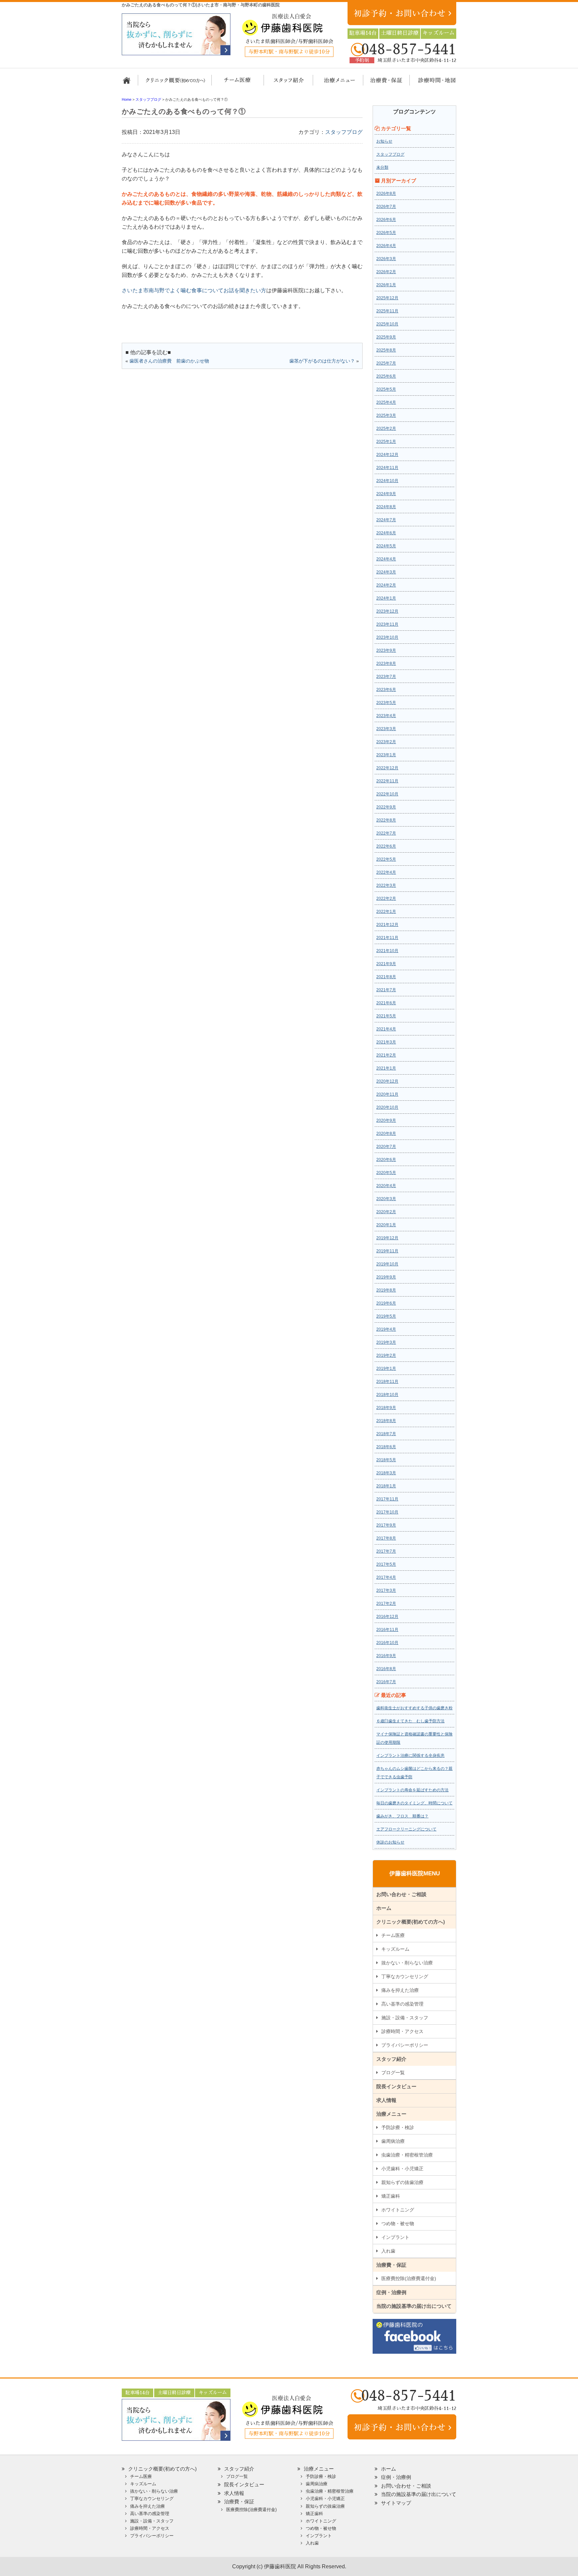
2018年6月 (386, 1447)
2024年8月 (386, 507)
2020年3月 (386, 1199)
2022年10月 (387, 794)
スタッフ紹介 (286, 83)
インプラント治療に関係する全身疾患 (410, 1755)
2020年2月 (386, 1212)
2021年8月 (386, 977)
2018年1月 (386, 1486)
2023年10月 (387, 637)
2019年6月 (386, 1303)
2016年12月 (387, 1617)
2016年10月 (387, 1643)
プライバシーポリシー (405, 2045)
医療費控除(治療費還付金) (409, 2278)
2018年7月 (386, 1434)
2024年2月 (386, 585)
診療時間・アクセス (402, 2031)
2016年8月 (386, 1669)
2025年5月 (386, 389)
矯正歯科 (391, 2196)
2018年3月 (386, 1473)
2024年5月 (386, 546)
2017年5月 (386, 1564)
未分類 (382, 167)
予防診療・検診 (398, 2127)
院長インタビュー (396, 2086)
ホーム (129, 83)
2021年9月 (386, 964)
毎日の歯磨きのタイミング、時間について (414, 1803)
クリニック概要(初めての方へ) (175, 83)
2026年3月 (386, 259)
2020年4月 (386, 1186)
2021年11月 (387, 938)
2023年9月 (386, 650)
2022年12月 (387, 768)
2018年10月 (387, 1395)
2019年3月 (386, 1342)
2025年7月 (386, 363)
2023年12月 (387, 611)
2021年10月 (387, 951)
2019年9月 (386, 1277)
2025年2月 (386, 428)
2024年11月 (387, 468)
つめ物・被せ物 (398, 2223)
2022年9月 (386, 807)
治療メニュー (333, 83)
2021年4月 (386, 1029)
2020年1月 (386, 1225)
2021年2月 (386, 1055)
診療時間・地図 (432, 83)
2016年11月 (387, 1630)
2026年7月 (386, 207)
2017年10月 (387, 1512)
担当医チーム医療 (239, 83)
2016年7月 (386, 1682)
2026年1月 (386, 285)
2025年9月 (386, 337)
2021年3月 (386, 1042)
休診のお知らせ (390, 1842)
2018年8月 (386, 1421)
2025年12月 (387, 298)
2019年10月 (387, 1264)
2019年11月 (387, 1251)
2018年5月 (386, 1460)
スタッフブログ (344, 132)
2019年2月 (386, 1355)
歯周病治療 (393, 2141)
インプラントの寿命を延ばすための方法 (412, 1790)
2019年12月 (387, 1238)
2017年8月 (386, 1538)
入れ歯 (388, 2251)
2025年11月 (387, 311)
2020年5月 (386, 1173)
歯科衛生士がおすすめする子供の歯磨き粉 (414, 1708)
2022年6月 (386, 846)
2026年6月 (386, 220)
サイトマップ (396, 2503)
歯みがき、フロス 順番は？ (402, 1816)
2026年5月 (386, 233)
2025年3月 (386, 415)
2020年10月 (387, 1107)
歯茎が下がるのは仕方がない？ (322, 361)
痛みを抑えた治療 (400, 1990)
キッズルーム (395, 1949)
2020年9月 (386, 1120)
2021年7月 (386, 990)
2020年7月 (386, 1147)
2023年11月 (387, 624)
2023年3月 (386, 729)
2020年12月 (387, 1081)
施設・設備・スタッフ (405, 2018)
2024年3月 (386, 572)
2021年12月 (387, 925)
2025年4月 (386, 402)
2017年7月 (386, 1551)
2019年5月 (386, 1316)
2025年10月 (387, 324)
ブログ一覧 (393, 2073)
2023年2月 (386, 742)
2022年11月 (387, 781)
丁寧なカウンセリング (405, 1976)
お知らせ (384, 141)
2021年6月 (386, 1003)
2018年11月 (387, 1382)
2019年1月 (386, 1369)
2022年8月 (386, 820)
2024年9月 (386, 494)
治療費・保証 (383, 83)
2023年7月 (386, 677)
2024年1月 (386, 598)
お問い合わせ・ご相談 (401, 1894)
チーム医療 (393, 1935)
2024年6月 (386, 533)
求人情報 (386, 2100)
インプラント (395, 2237)
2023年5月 (386, 703)
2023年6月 (386, 690)
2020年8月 (386, 1134)
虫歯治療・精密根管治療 (407, 2155)
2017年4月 (386, 1577)
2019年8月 (386, 1290)
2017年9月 (386, 1525)
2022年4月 (386, 872)
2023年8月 (386, 663)
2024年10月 (387, 481)
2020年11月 (387, 1094)
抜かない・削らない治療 (407, 1963)
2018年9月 (386, 1408)
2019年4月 (386, 1329)
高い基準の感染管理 (402, 2004)
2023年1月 (386, 755)
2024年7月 (386, 520)
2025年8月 (386, 350)
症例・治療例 (391, 2292)
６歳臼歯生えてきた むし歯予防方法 (410, 1721)
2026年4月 (386, 246)
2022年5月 (386, 859)
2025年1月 (386, 442)
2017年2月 (386, 1604)
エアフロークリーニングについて (406, 1829)
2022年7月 (386, 833)
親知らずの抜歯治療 (402, 2182)
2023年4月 (386, 716)
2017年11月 (387, 1499)
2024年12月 (387, 455)
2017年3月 (386, 1590)
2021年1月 (386, 1068)
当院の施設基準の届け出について (414, 2306)
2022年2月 (386, 899)
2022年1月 (386, 912)
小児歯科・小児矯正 (402, 2169)
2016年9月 (386, 1656)
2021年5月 (386, 1016)
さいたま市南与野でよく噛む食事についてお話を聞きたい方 (194, 290)
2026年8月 (386, 193)
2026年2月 (386, 272)
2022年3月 (386, 885)
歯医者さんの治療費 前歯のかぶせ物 (169, 361)
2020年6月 (386, 1160)
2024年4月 (386, 559)
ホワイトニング (398, 2210)
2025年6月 (386, 376)
